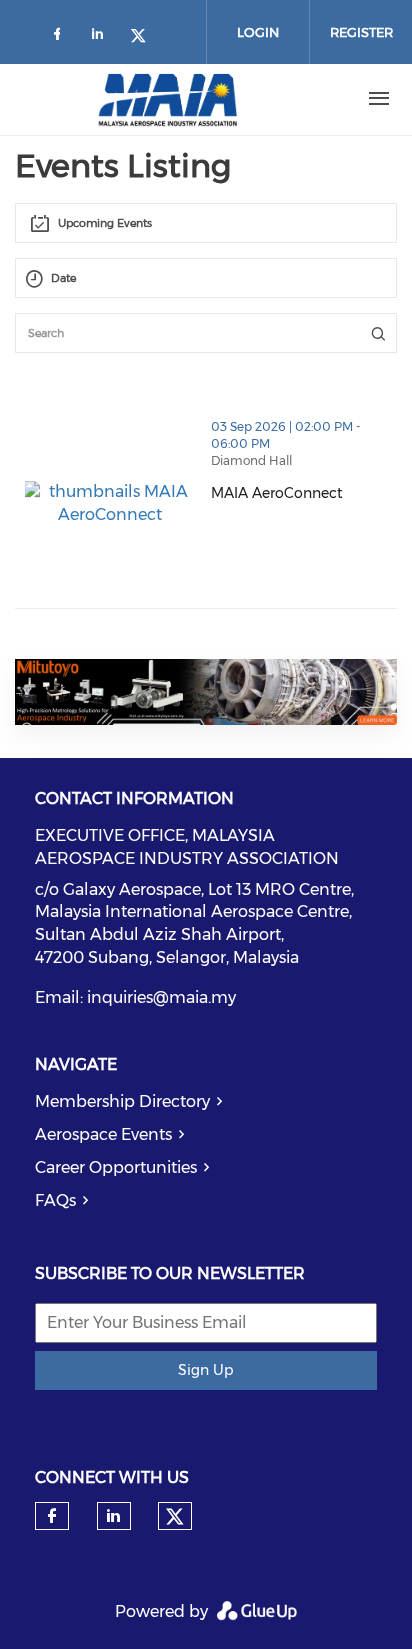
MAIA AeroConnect (304, 493)
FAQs (55, 1200)
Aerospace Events (103, 1134)
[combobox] (206, 223)
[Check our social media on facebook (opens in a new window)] (61, 37)
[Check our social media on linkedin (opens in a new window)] (103, 37)
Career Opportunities (116, 1167)
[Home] (168, 99)
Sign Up (205, 1370)
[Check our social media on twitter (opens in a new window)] (145, 37)
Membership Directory (122, 1101)
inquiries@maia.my (161, 997)
